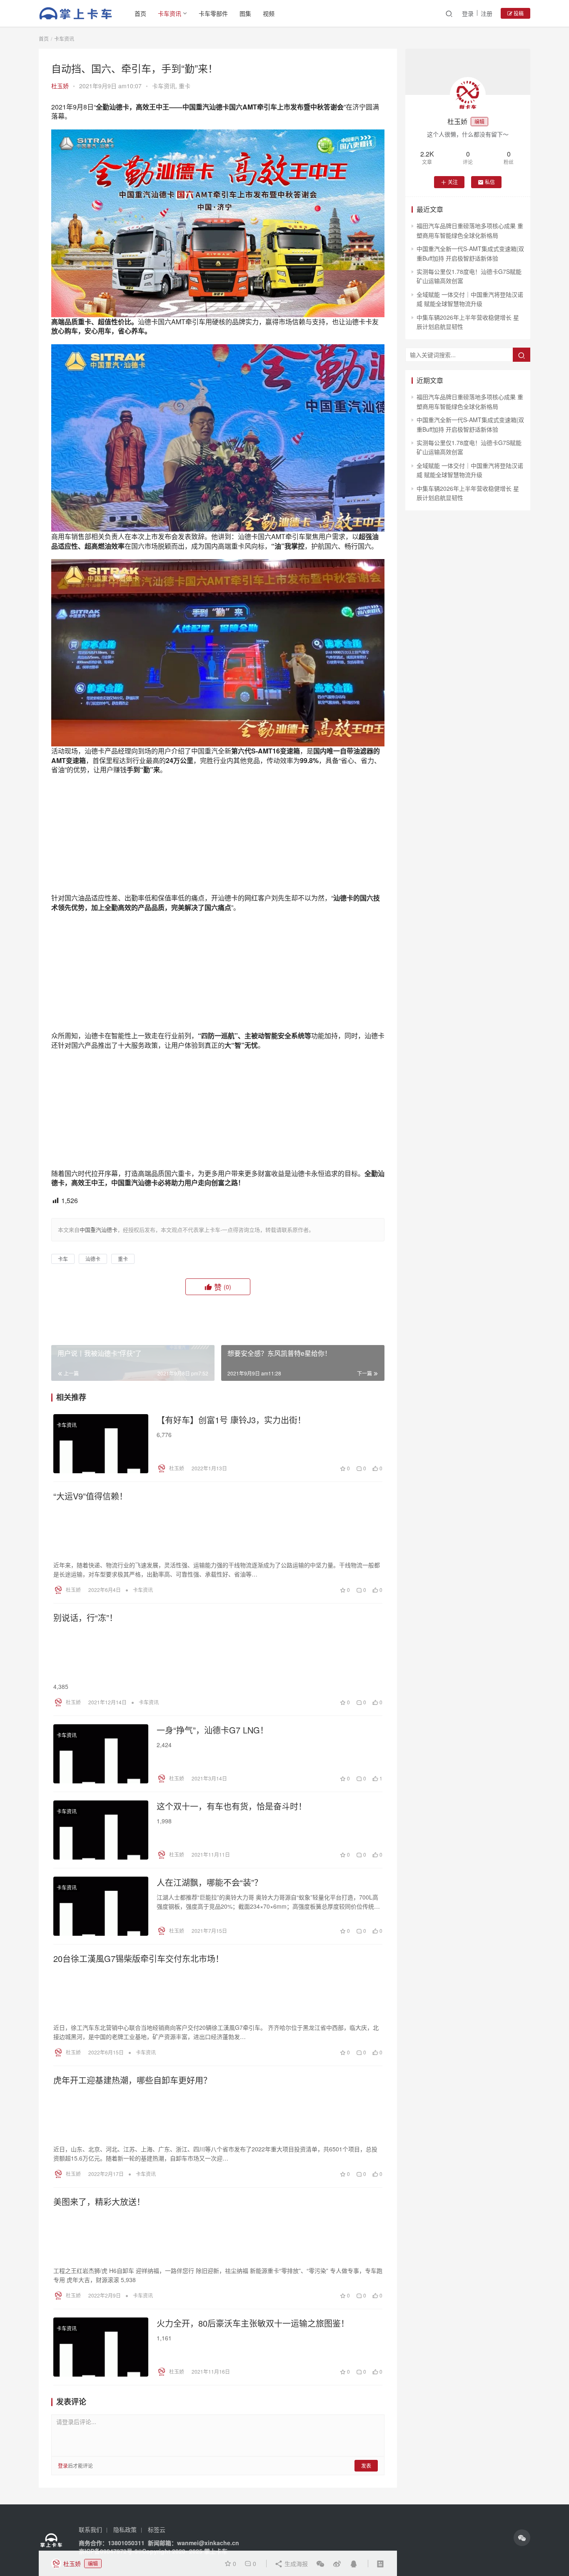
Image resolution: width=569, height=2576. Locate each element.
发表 (366, 2465)
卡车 (63, 1259)
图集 (245, 13)
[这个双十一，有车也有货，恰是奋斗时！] (101, 1830)
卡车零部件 (213, 13)
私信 (490, 182)
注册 (487, 13)
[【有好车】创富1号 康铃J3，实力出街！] (101, 1444)
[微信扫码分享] (320, 2564)
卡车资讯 (170, 13)
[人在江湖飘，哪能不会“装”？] (101, 1906)
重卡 (185, 86)
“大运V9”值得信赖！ (90, 1496)
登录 (468, 13)
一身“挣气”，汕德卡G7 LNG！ (212, 1730)
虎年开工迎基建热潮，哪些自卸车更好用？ (132, 2080)
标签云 (157, 2529)
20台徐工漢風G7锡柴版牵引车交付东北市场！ (139, 1959)
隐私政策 (125, 2529)
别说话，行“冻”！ (85, 1618)
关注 (453, 182)
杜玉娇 (60, 86)
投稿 (518, 13)
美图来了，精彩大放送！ (99, 2202)
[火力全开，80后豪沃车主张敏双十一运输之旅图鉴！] (101, 2347)
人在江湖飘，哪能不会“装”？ (210, 1882)
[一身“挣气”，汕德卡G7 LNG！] (101, 1754)
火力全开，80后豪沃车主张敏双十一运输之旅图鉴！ (253, 2323)
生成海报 (295, 2564)
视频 (269, 13)
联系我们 (90, 2529)
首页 (140, 13)
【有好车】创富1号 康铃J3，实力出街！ (231, 1420)
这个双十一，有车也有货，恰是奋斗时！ (232, 1806)
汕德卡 (93, 1259)
